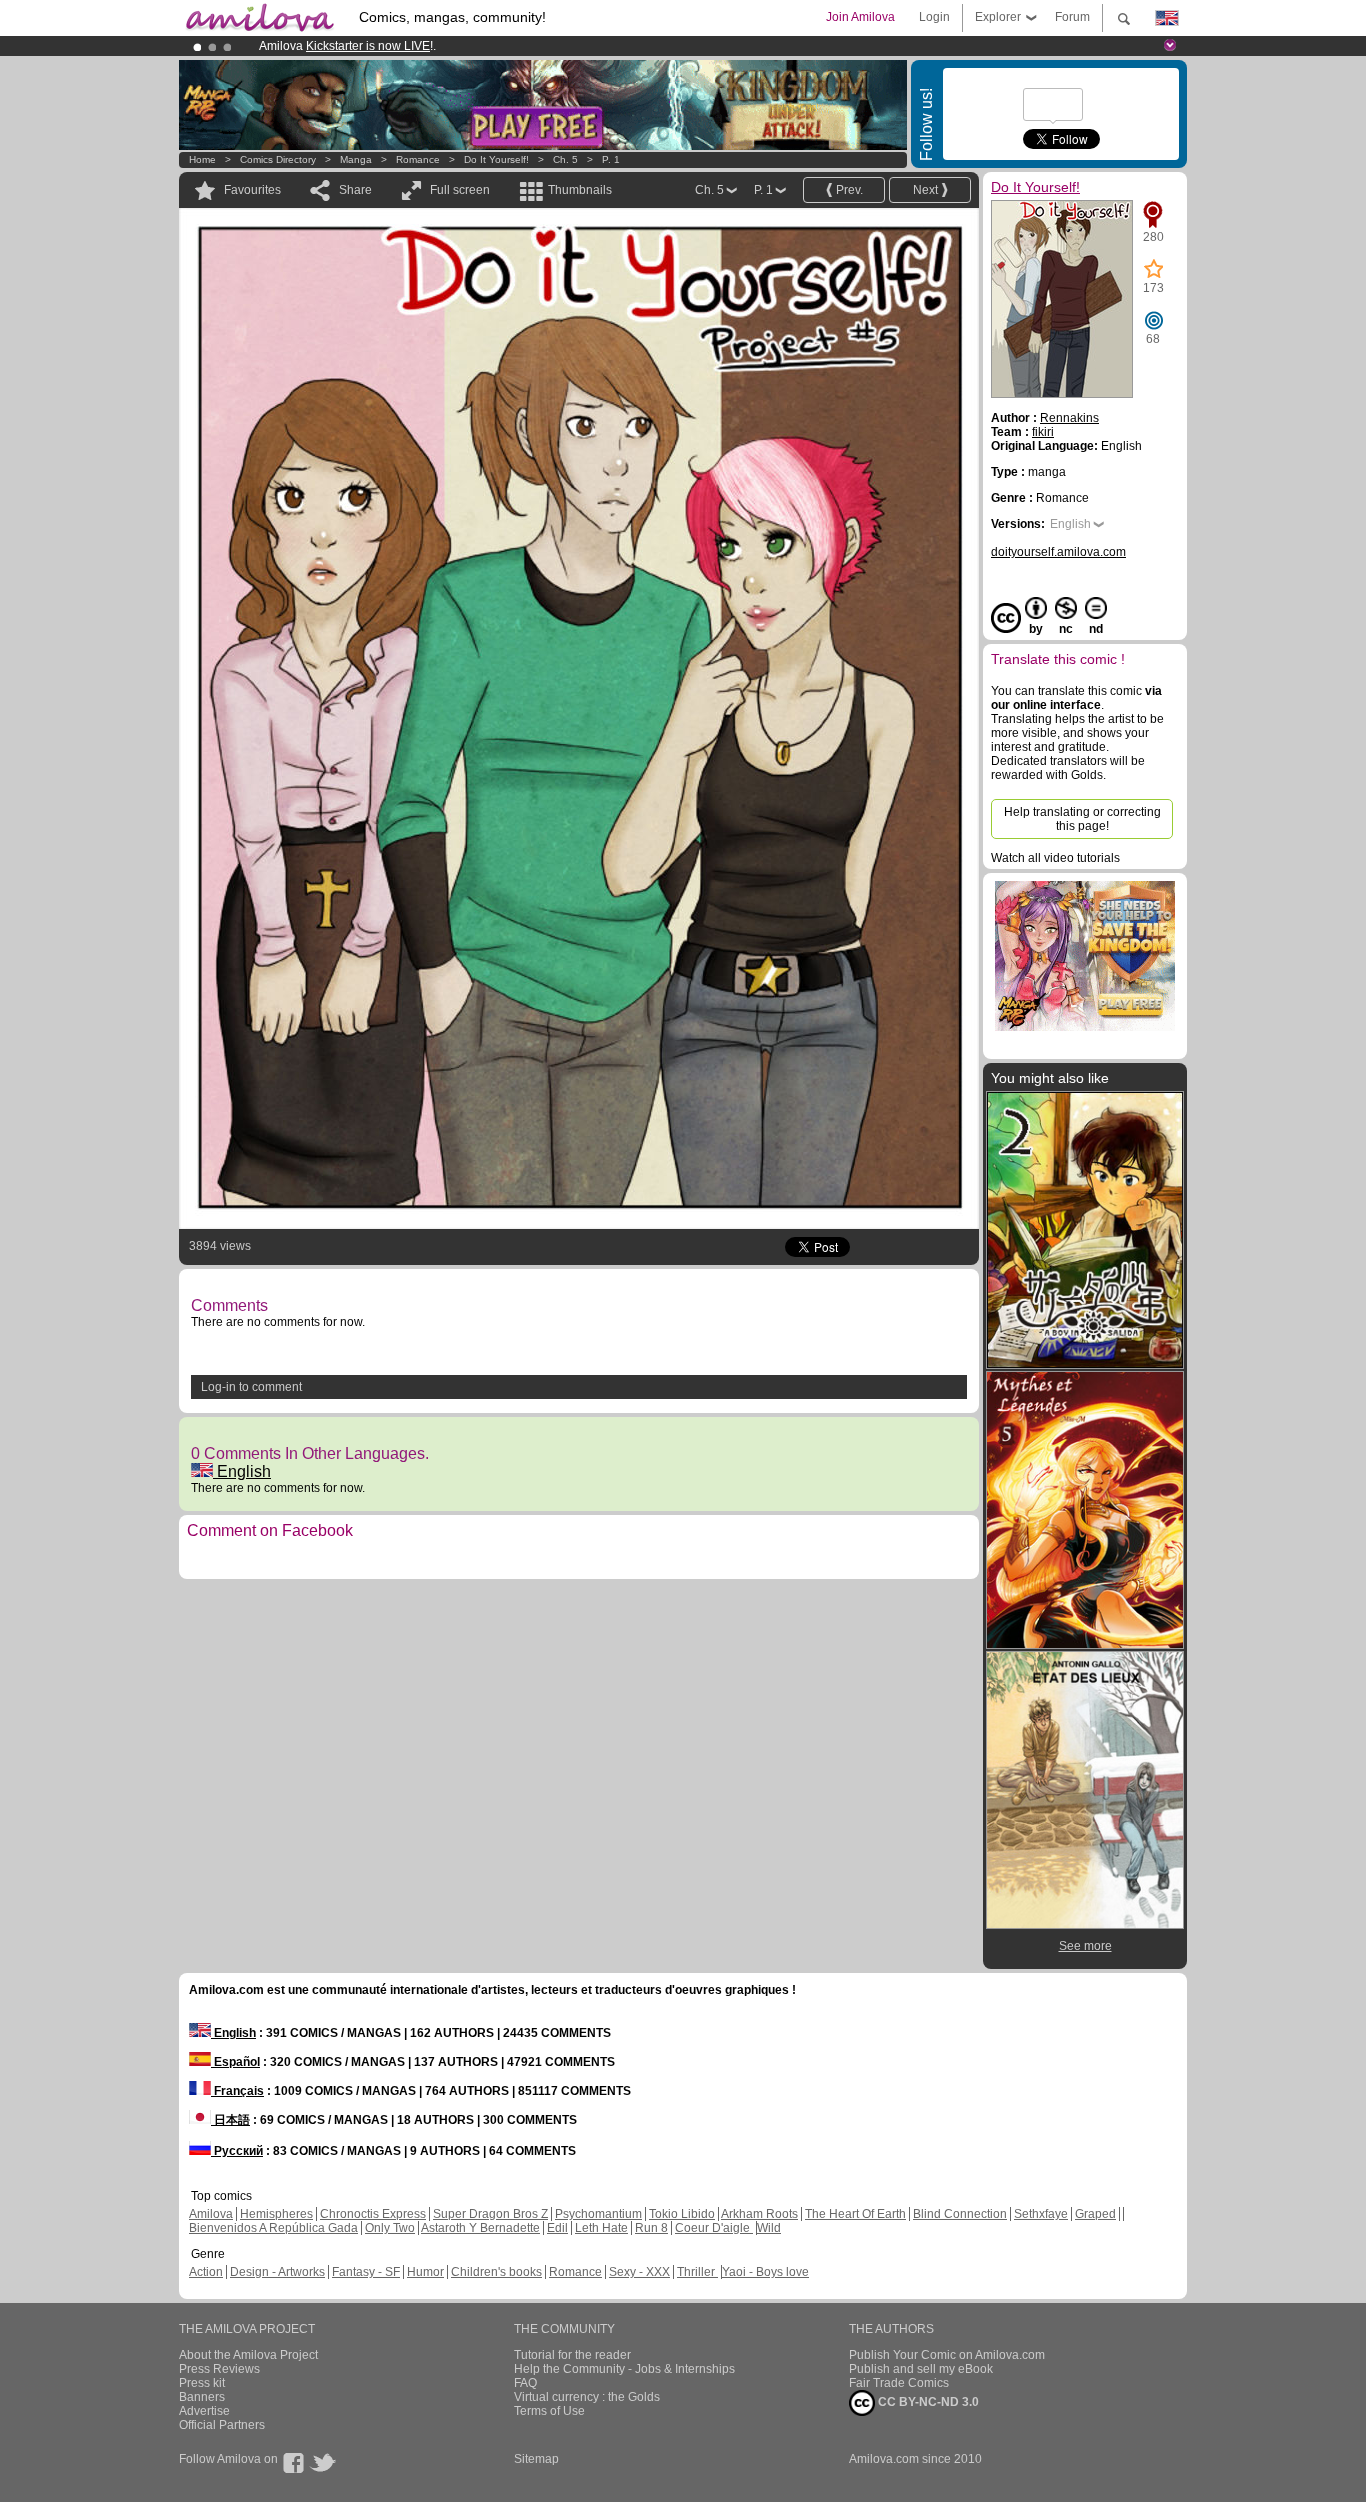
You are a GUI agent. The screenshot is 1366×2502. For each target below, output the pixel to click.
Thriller (697, 2272)
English (242, 1471)
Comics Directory (278, 159)
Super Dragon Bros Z (490, 2214)
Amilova (211, 2214)
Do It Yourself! (496, 159)
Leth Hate (601, 2228)
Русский (237, 2151)
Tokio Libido (682, 2214)
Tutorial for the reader (572, 2355)
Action (206, 2272)
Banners (202, 2397)
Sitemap (536, 2459)
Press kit (202, 2383)
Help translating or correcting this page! (1082, 819)
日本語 (230, 2120)
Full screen (460, 190)
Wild (769, 2228)
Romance (418, 159)
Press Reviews (219, 2369)
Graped (1095, 2214)
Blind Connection (960, 2214)
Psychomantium (598, 2214)
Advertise (204, 2411)
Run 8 (651, 2228)
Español (235, 2062)
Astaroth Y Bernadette (480, 2228)
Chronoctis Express (373, 2214)
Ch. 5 (565, 159)
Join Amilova (860, 17)
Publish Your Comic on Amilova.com (947, 2355)
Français (237, 2091)
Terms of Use (549, 2411)
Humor (425, 2272)
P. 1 (611, 159)
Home (202, 159)
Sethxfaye (1041, 2214)
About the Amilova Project (248, 2355)
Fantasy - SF (366, 2272)
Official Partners (222, 2425)
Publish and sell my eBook (921, 2369)
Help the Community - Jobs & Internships (624, 2369)
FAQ (525, 2383)
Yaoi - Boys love (765, 2272)
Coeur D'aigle (714, 2228)
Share (355, 190)
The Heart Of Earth (855, 2214)
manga (356, 159)
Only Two (390, 2228)
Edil (557, 2228)
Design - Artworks (277, 2272)
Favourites (252, 190)
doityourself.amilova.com (1058, 552)
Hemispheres (276, 2214)
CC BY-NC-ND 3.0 (927, 2402)
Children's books (496, 2272)
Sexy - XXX (639, 2272)
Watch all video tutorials (1055, 858)
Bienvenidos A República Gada (273, 2228)
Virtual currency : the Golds (587, 2397)
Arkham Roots (759, 2214)
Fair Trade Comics (899, 2383)
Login (934, 17)
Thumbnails (580, 190)
